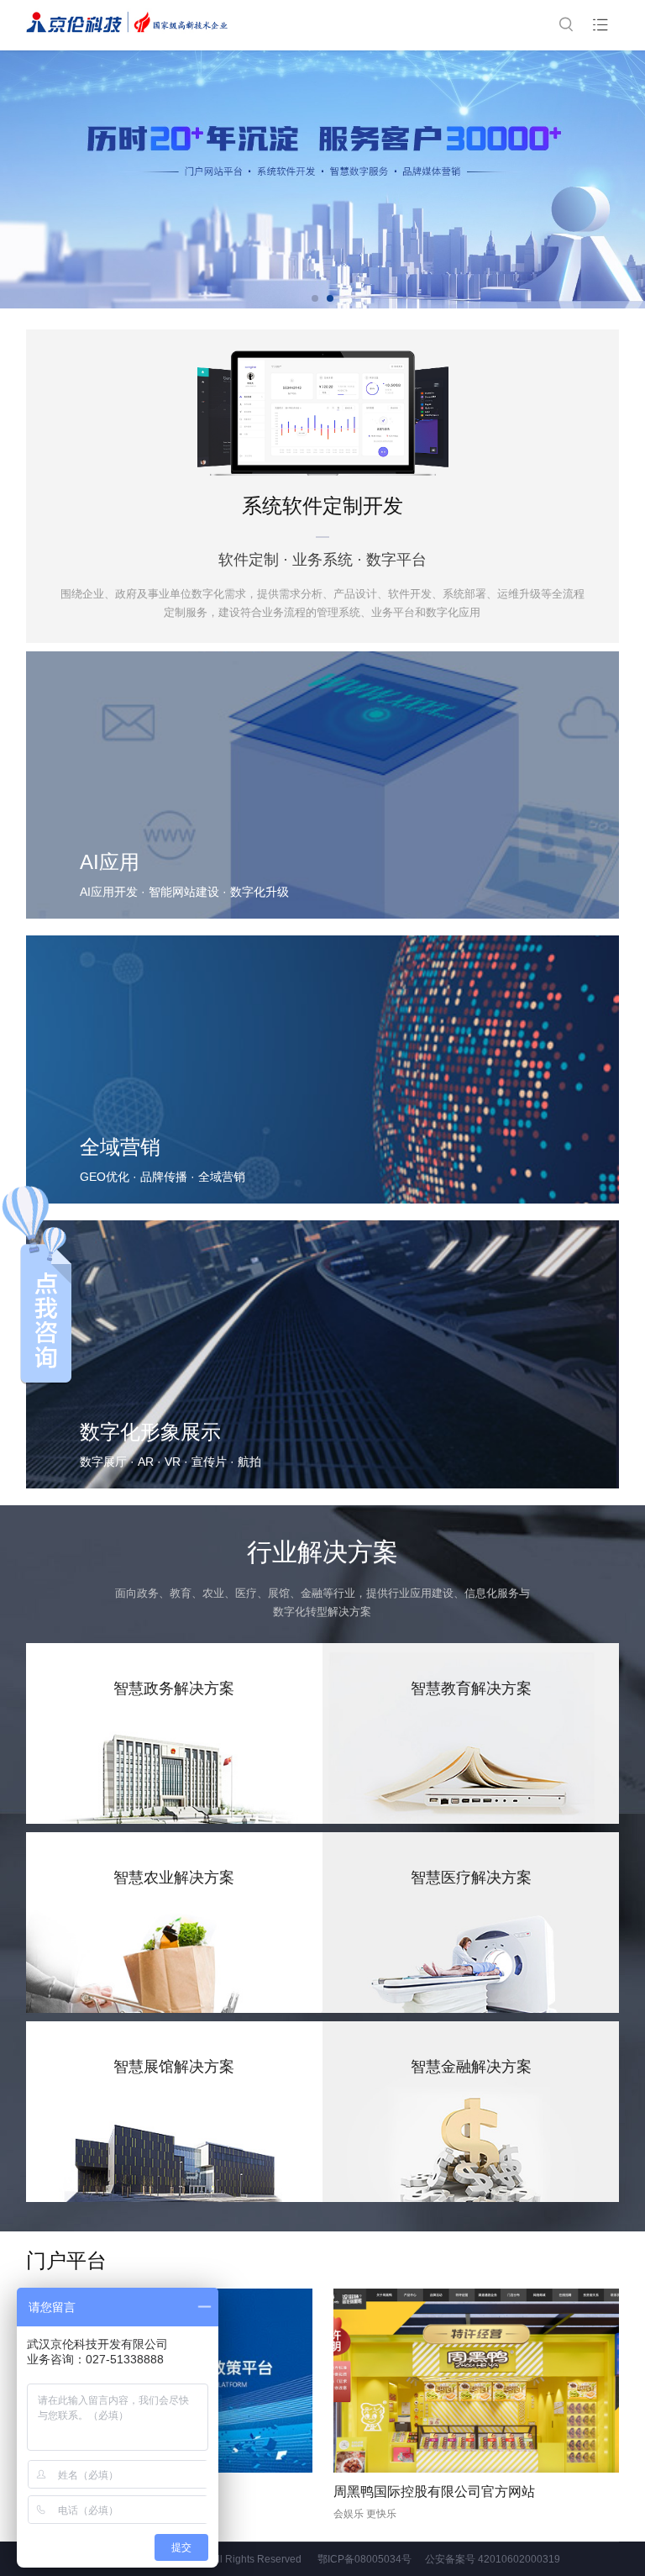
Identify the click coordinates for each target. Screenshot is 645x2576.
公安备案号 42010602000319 (493, 2559)
